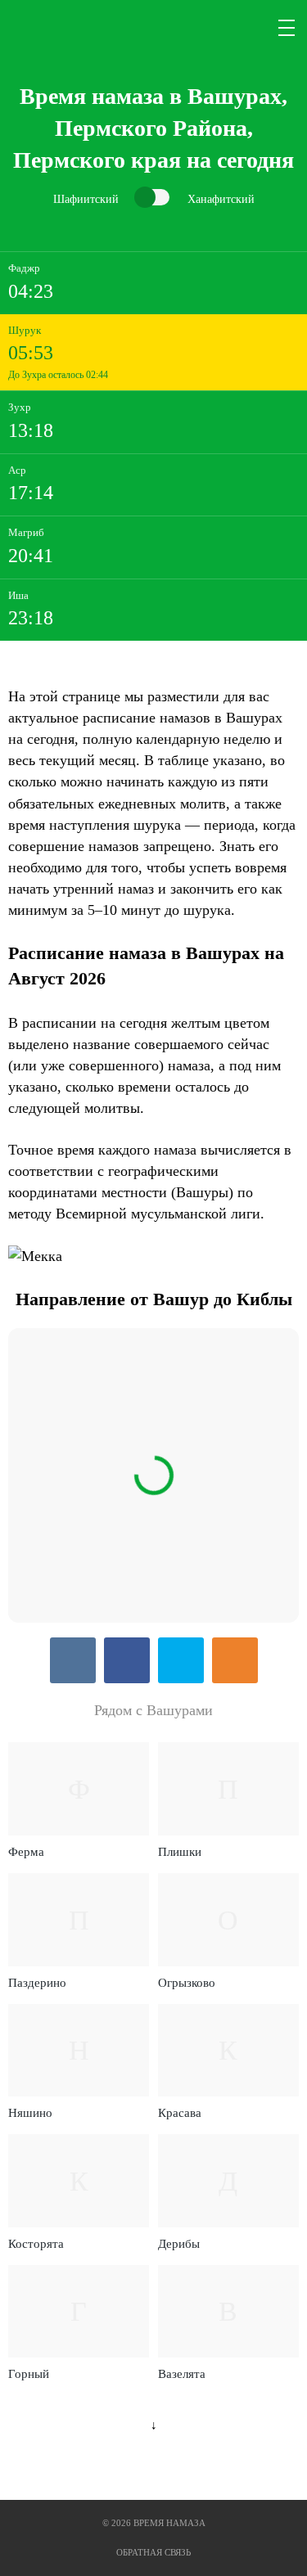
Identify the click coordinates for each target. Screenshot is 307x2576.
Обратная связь (153, 2552)
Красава (180, 2113)
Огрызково (187, 1983)
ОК (235, 1660)
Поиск (248, 28)
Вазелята (182, 2374)
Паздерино (37, 1983)
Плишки (180, 1852)
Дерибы (179, 2244)
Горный (29, 2374)
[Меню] (287, 28)
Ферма (26, 1852)
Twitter (181, 1660)
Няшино (30, 2113)
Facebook (127, 1660)
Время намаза (77, 28)
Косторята (36, 2244)
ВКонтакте (73, 1660)
